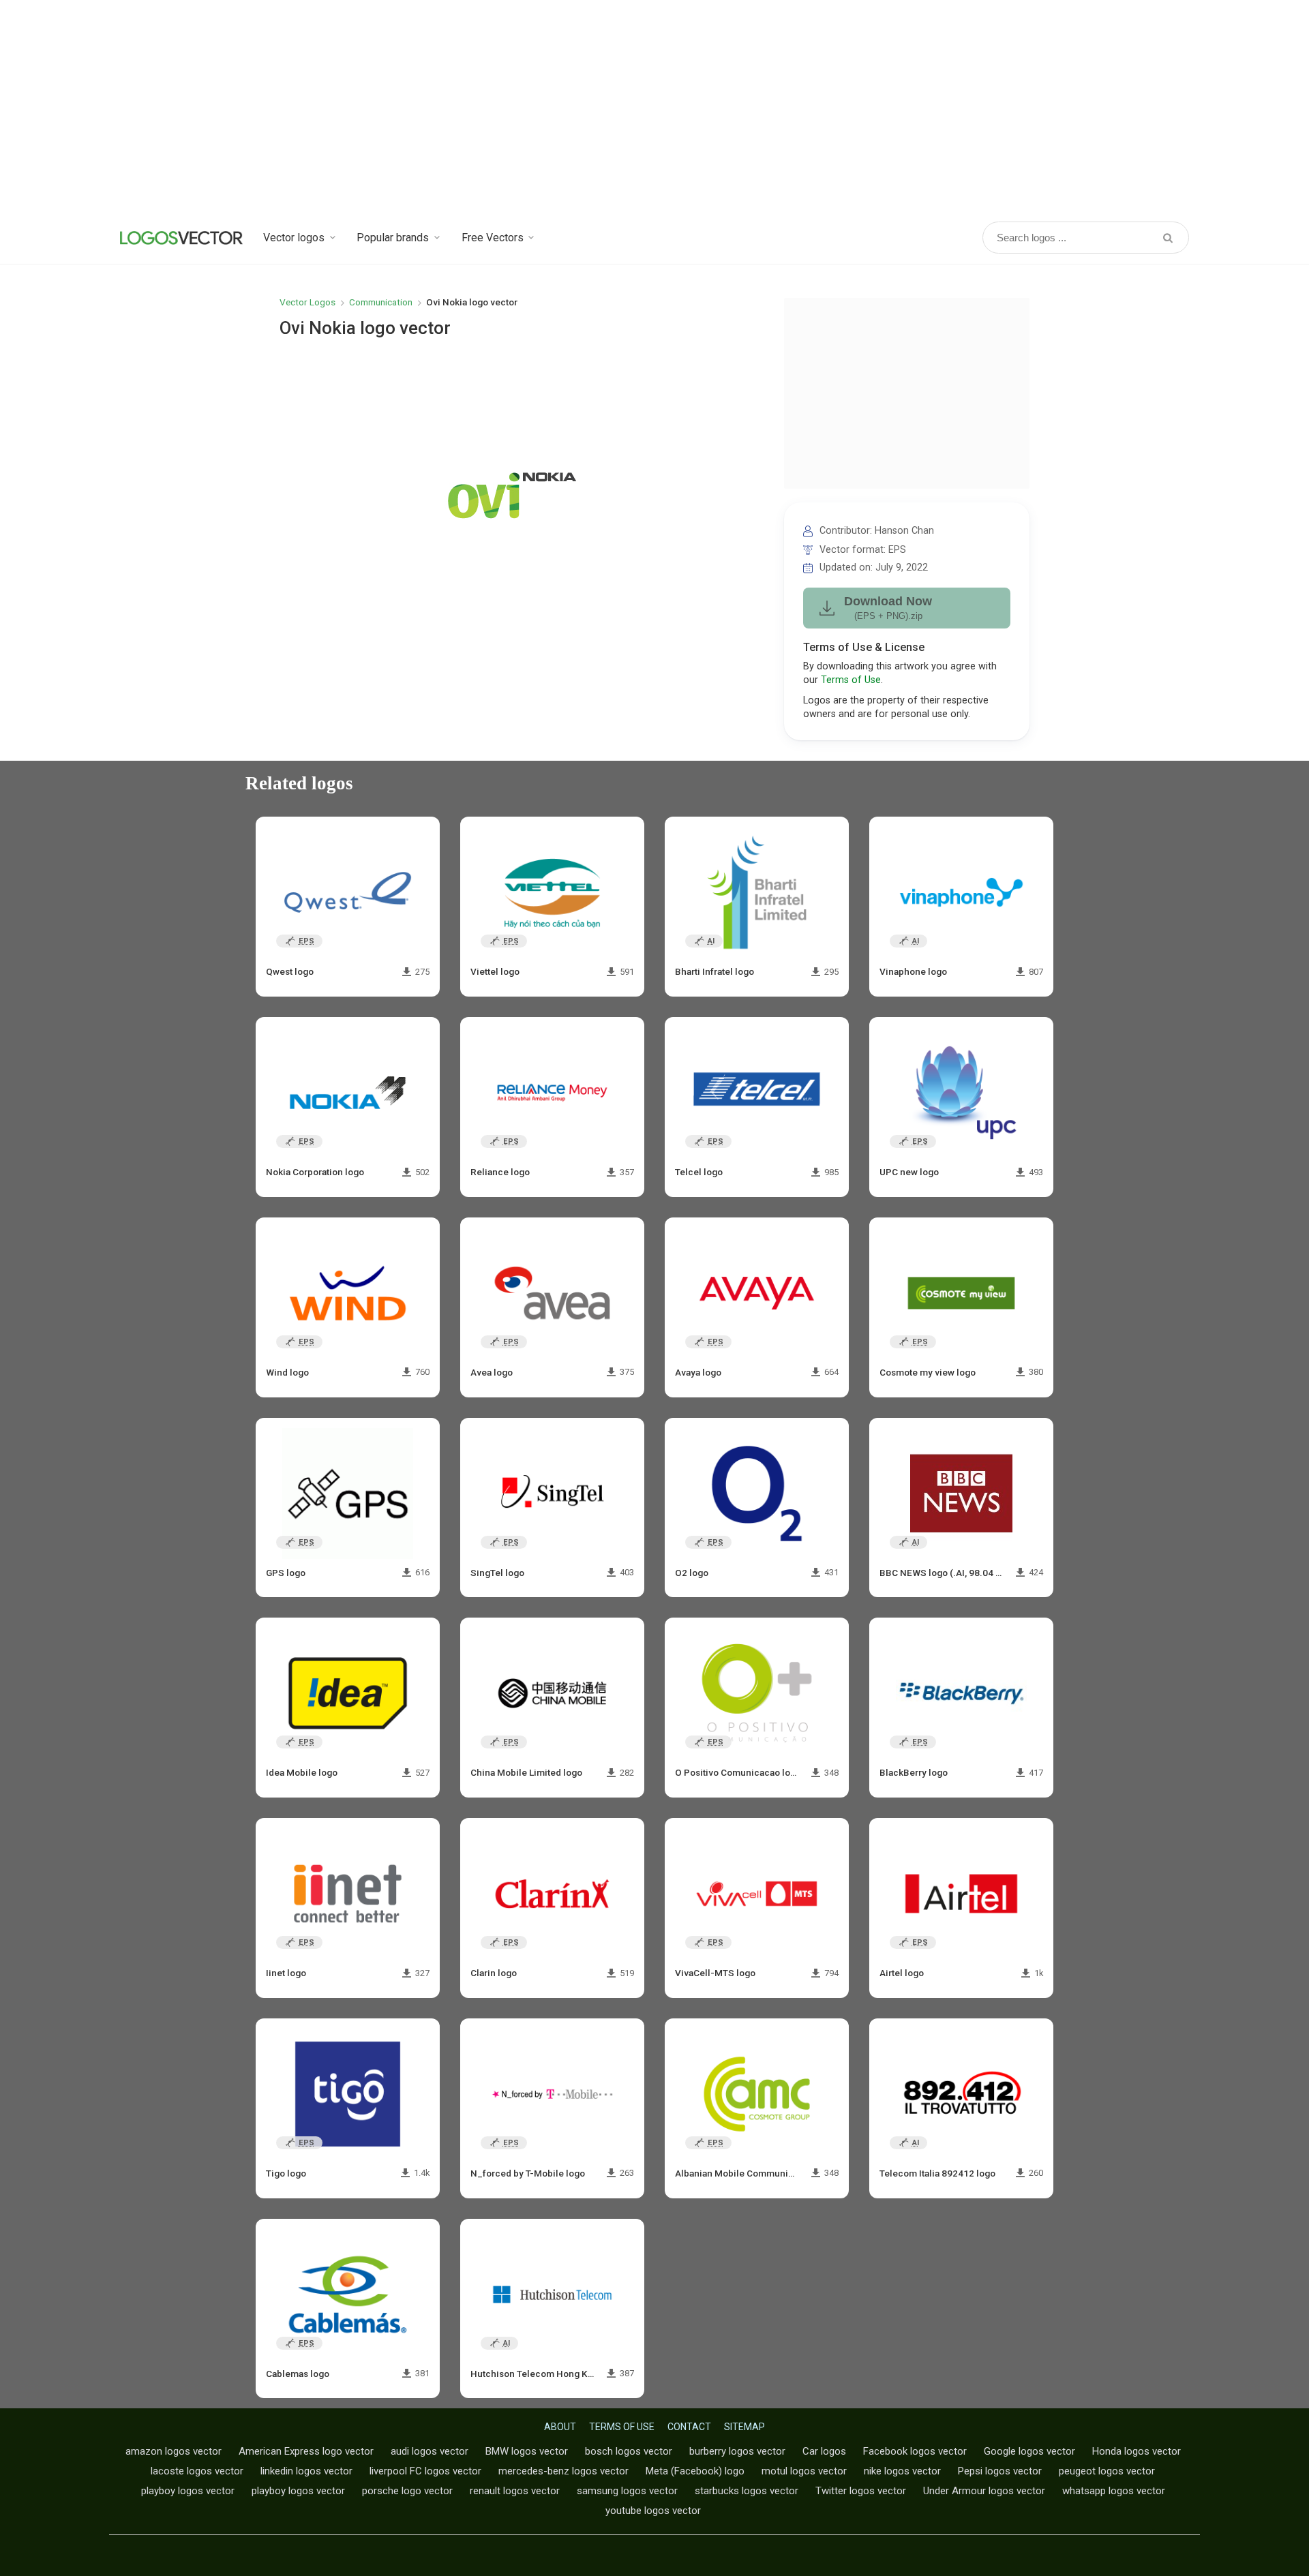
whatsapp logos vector (1114, 2491)
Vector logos (294, 238)
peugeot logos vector (1107, 2471)
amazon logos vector (174, 2451)
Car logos (824, 2451)
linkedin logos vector (306, 2471)
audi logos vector (430, 2451)
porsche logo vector (407, 2491)
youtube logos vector (653, 2511)
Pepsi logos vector (1000, 2471)
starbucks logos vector (747, 2491)
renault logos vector (515, 2491)
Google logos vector (1029, 2451)
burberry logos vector (737, 2451)
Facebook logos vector (915, 2451)
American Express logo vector (306, 2451)
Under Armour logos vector (984, 2491)
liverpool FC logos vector (425, 2471)
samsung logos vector (627, 2491)
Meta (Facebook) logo (695, 2471)
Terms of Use (851, 680)
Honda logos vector (1137, 2451)
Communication (381, 302)
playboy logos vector (188, 2491)
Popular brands (393, 238)
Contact (689, 2427)
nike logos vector (902, 2471)
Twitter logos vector (861, 2491)
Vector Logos (307, 302)
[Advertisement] (654, 109)
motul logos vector (804, 2471)
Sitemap (744, 2427)
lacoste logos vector (197, 2471)
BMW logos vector (527, 2451)
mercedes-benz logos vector (563, 2471)
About (560, 2427)
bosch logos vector (629, 2451)
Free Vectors (493, 238)
